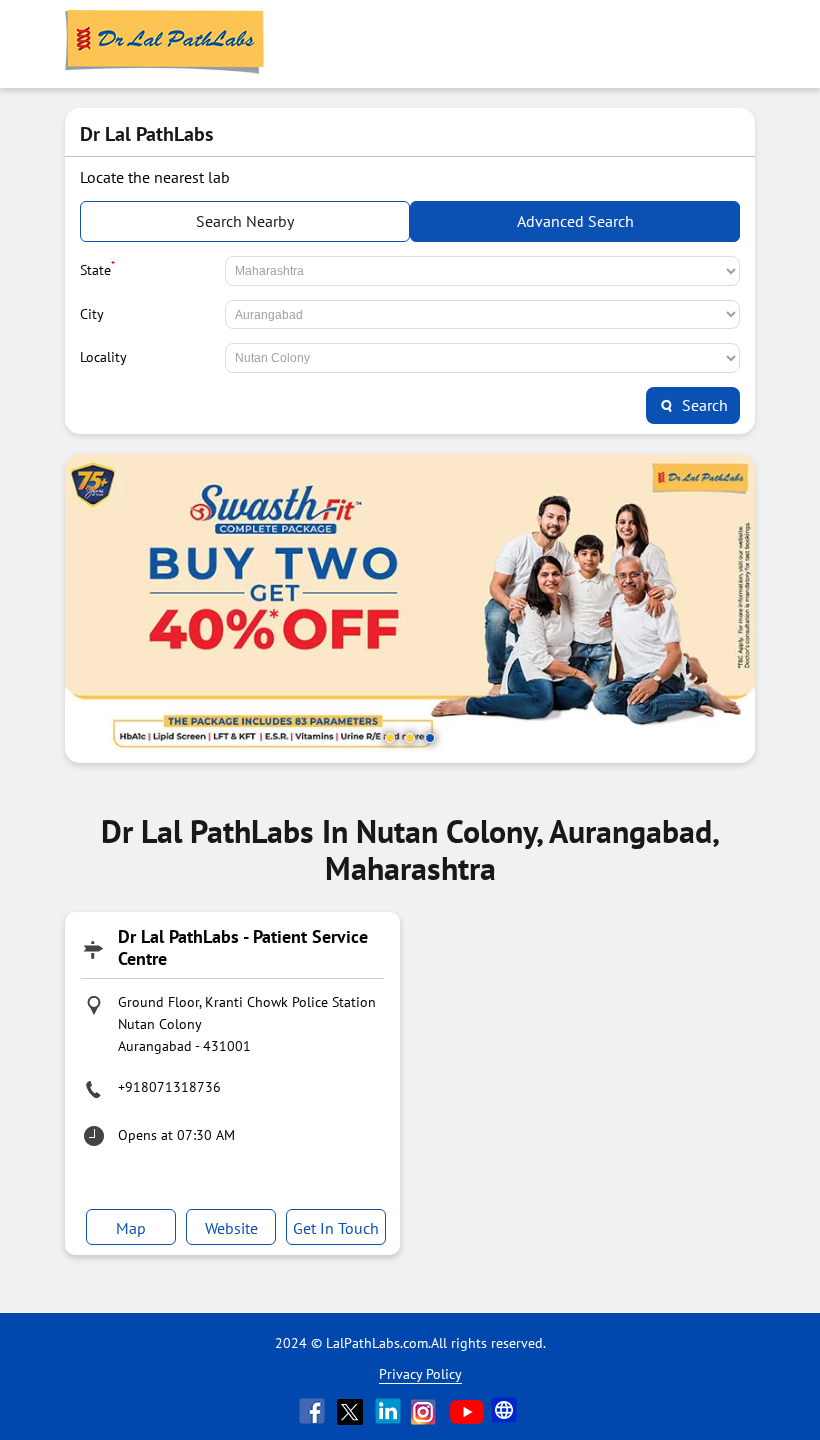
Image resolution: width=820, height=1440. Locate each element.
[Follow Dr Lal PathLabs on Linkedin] (390, 1411)
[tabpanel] (410, 608)
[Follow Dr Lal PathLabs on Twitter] (352, 1411)
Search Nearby (245, 221)
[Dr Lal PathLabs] (165, 44)
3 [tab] (430, 738)
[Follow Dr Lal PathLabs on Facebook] (314, 1411)
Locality (103, 357)
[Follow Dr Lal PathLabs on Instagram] (428, 1411)
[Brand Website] (506, 1411)
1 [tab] (390, 738)
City (92, 314)
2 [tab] (410, 738)
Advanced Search (575, 221)
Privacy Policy (420, 1374)
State (97, 268)
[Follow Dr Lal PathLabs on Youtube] (467, 1411)
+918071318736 (169, 1087)
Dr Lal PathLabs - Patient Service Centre (243, 947)
